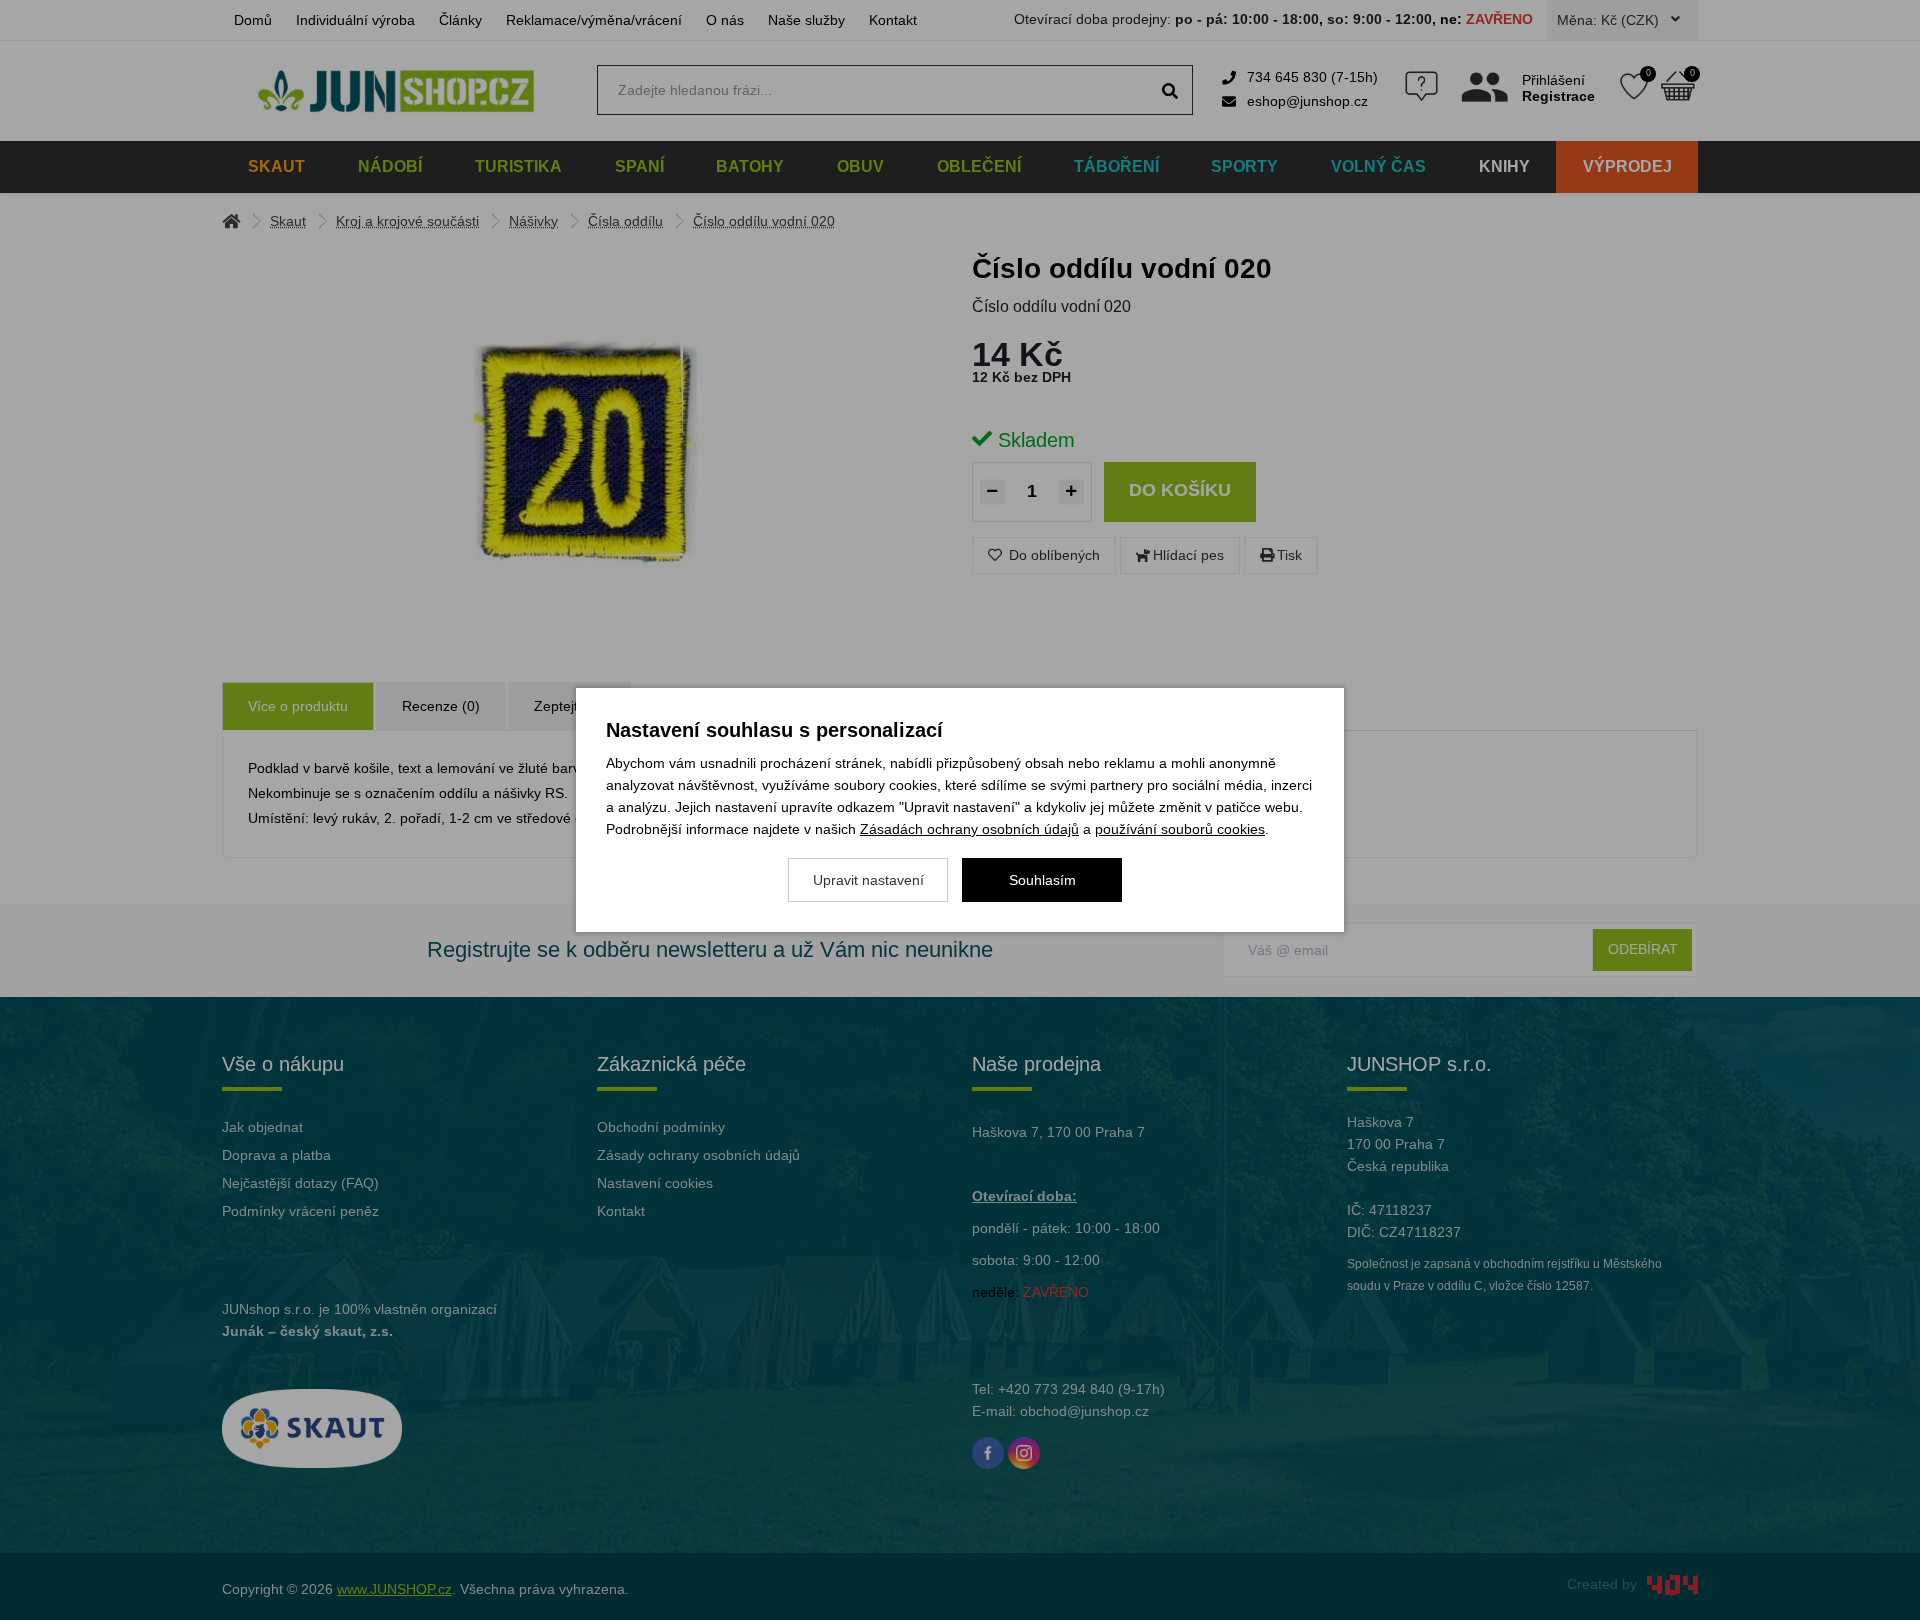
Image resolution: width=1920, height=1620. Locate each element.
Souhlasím (1042, 880)
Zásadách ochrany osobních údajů (969, 829)
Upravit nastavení (868, 880)
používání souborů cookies (1180, 829)
